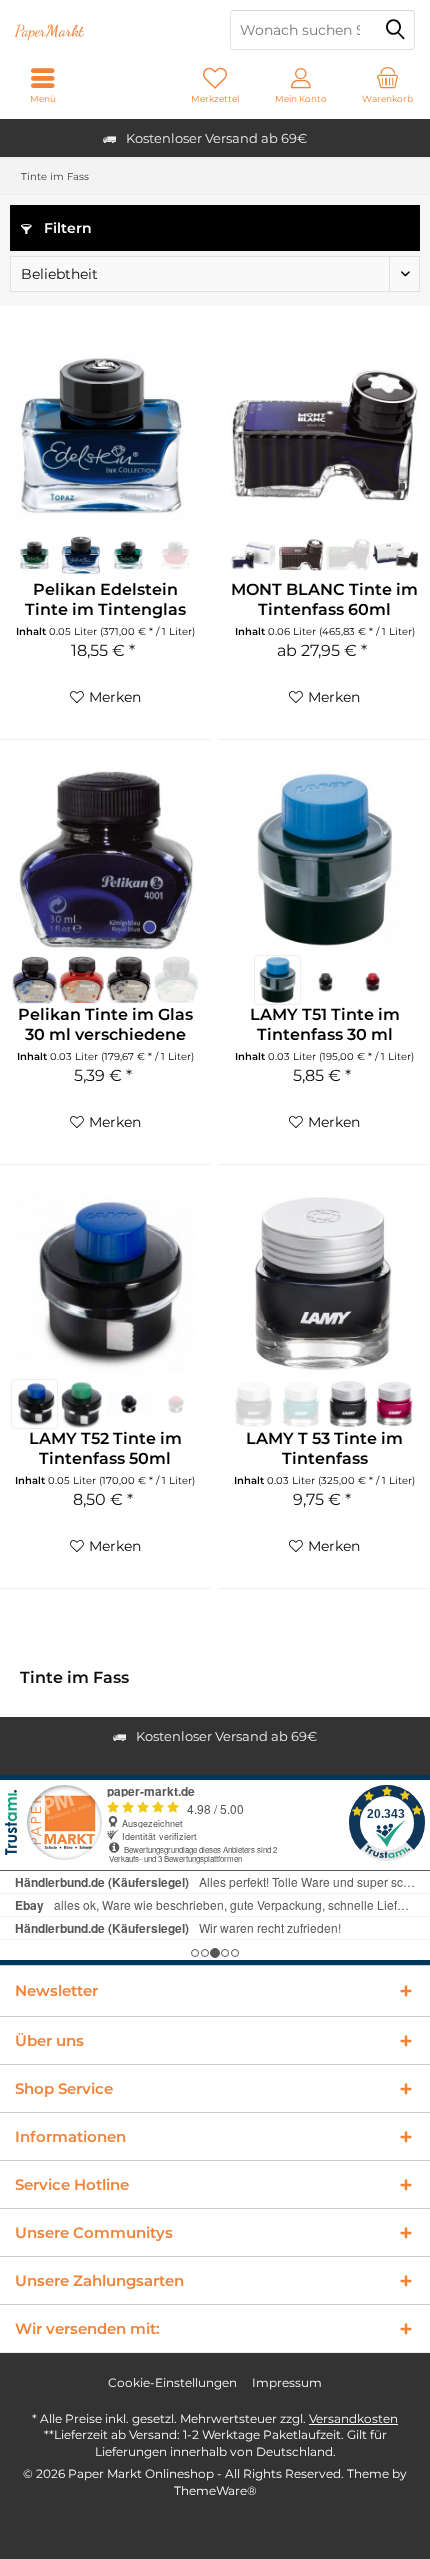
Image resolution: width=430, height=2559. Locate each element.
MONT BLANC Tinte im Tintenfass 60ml (324, 599)
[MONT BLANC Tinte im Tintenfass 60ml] (324, 435)
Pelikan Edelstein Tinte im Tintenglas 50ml (105, 600)
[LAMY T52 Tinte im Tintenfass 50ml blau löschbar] (34, 1404)
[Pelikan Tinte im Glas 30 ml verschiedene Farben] (105, 860)
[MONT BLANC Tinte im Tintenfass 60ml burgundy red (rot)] (301, 555)
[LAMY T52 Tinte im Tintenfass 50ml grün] (81, 1404)
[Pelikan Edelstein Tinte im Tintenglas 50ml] (105, 435)
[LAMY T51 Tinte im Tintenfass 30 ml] (324, 860)
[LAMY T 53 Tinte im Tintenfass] (324, 1284)
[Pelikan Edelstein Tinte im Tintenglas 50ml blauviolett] (81, 555)
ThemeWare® (215, 2490)
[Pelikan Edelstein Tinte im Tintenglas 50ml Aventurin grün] (34, 555)
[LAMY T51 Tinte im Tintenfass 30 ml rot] (371, 980)
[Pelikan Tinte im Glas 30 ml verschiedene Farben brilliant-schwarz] (128, 980)
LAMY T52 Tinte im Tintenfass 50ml (105, 1448)
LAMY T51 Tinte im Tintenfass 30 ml (325, 1024)
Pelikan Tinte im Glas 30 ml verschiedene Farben (105, 1025)
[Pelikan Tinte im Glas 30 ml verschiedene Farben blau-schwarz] (34, 980)
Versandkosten (353, 2418)
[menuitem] (387, 85)
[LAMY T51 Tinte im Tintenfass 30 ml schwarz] (324, 980)
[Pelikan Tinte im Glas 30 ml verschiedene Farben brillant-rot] (81, 980)
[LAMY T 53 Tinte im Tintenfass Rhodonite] (395, 1404)
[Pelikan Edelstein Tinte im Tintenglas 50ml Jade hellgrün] (128, 555)
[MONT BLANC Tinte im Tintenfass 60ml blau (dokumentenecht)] (253, 555)
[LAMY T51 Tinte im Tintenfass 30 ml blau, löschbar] (277, 980)
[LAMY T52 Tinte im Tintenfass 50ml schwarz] (128, 1404)
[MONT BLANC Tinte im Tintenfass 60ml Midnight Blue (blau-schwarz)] (395, 555)
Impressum (287, 2382)
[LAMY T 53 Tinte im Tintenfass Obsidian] (348, 1404)
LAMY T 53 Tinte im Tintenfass (324, 1448)
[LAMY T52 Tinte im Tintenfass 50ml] (105, 1284)
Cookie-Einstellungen (172, 2382)
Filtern (66, 228)
